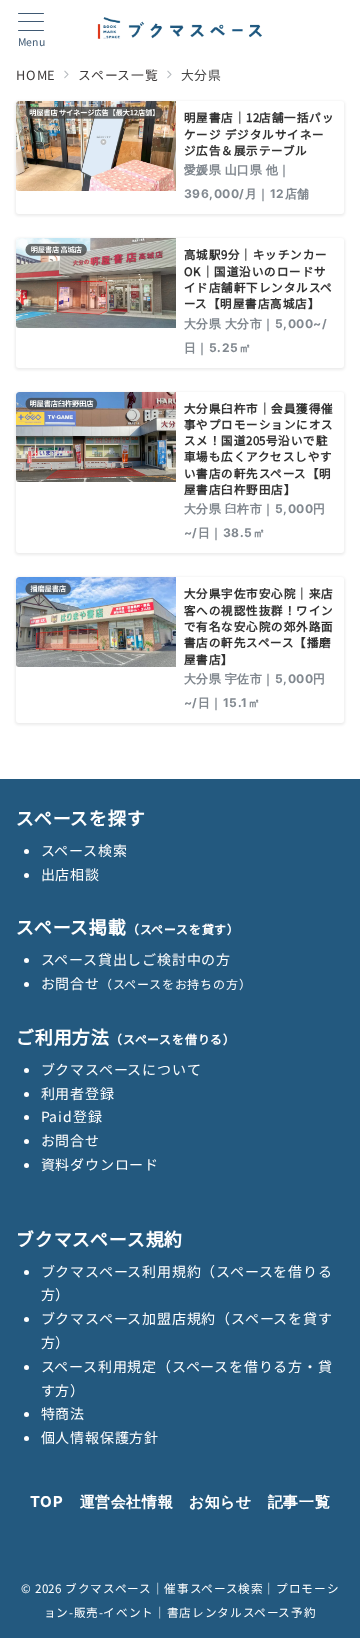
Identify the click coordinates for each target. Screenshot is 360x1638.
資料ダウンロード (100, 1164)
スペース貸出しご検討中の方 (136, 959)
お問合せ (146, 983)
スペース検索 (84, 850)
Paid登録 (72, 1116)
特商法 (63, 1413)
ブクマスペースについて (121, 1069)
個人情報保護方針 (100, 1437)
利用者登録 (78, 1093)
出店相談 (70, 874)
